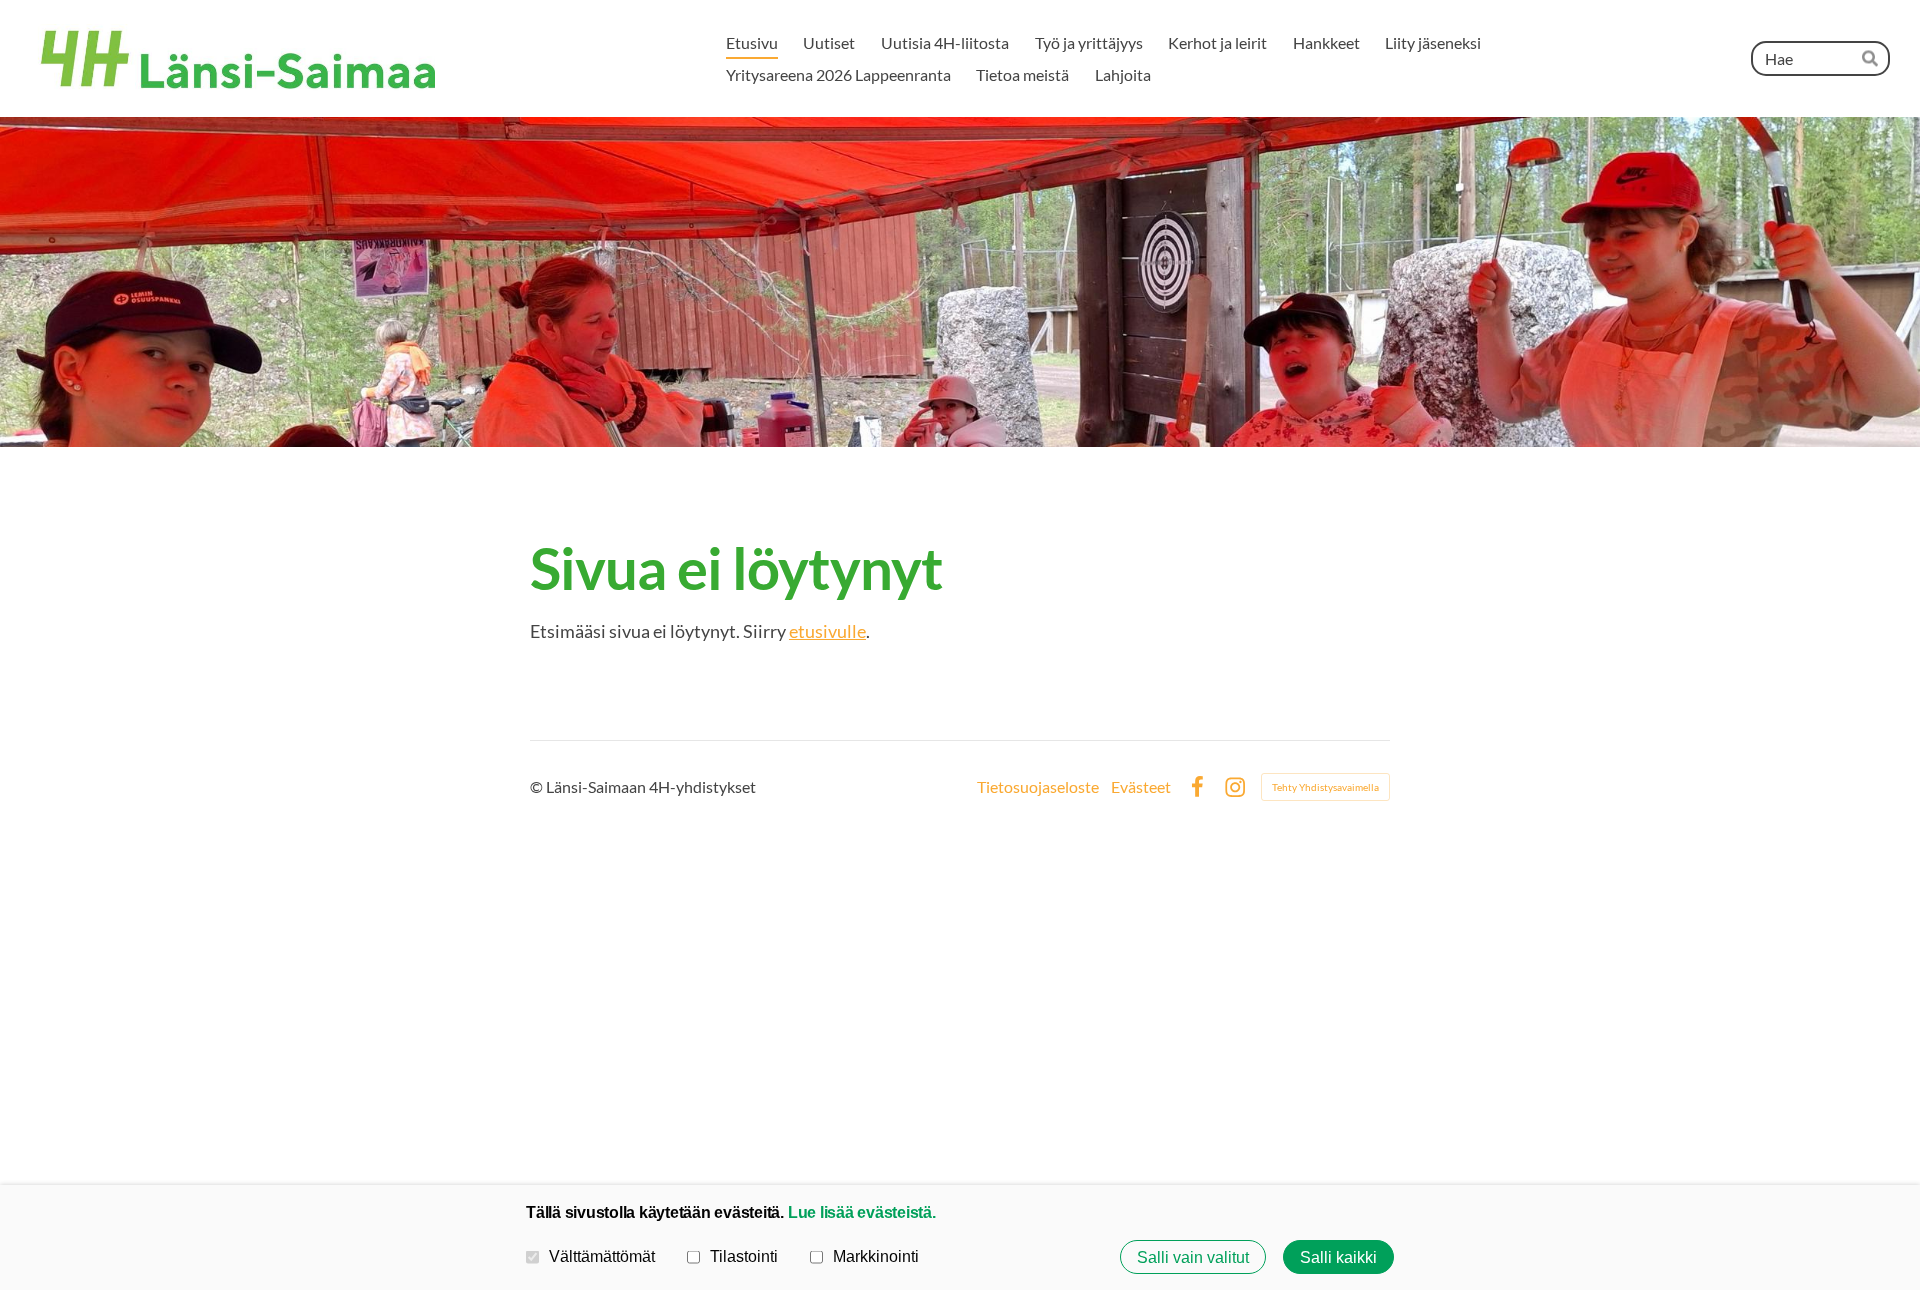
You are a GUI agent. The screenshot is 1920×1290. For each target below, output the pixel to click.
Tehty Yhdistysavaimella (1325, 787)
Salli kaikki (1338, 1257)
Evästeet (1141, 787)
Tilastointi (744, 1256)
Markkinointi (876, 1256)
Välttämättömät (602, 1256)
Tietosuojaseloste (1038, 787)
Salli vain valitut (1193, 1257)
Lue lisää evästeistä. (862, 1212)
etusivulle (827, 631)
